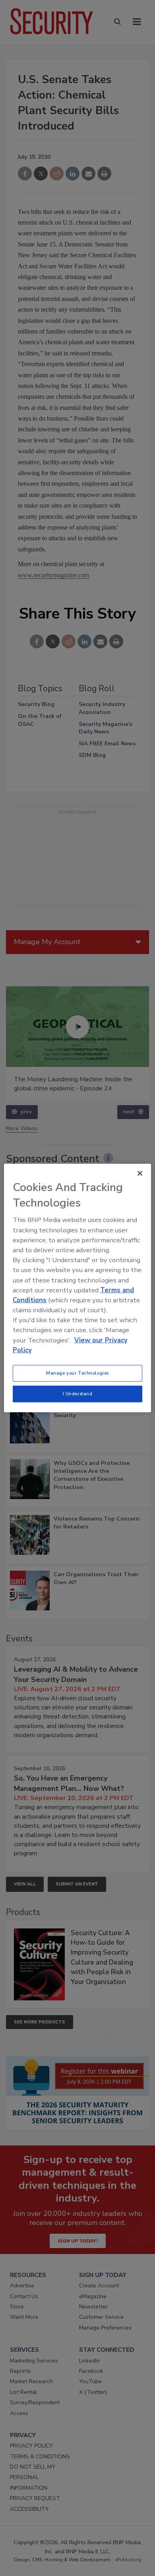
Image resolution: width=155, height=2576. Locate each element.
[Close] (140, 1174)
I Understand (78, 1394)
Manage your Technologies (77, 1373)
